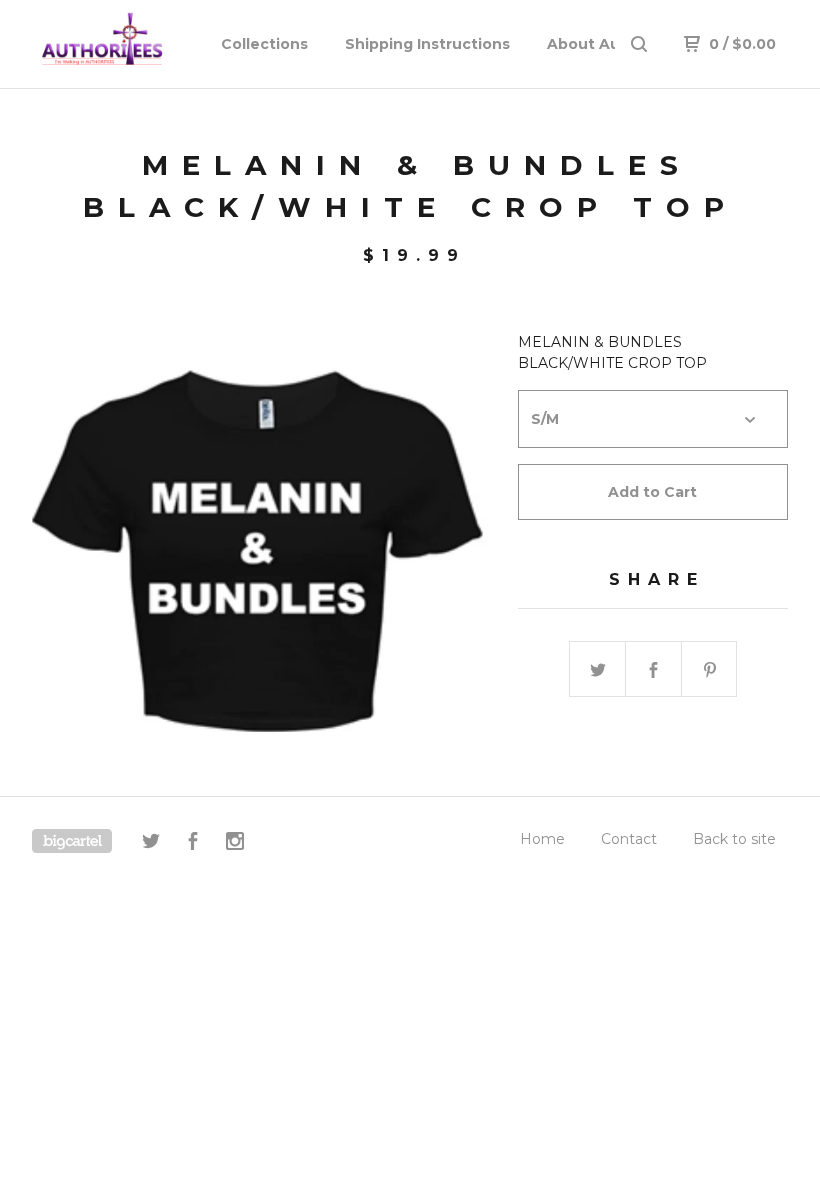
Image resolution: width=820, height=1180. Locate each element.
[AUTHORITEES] (118, 44)
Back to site (734, 839)
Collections (264, 44)
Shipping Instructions (427, 44)
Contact (629, 839)
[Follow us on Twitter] (151, 844)
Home (542, 839)
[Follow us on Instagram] (235, 844)
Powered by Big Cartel (72, 841)
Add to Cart (652, 492)
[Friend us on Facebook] (193, 844)
